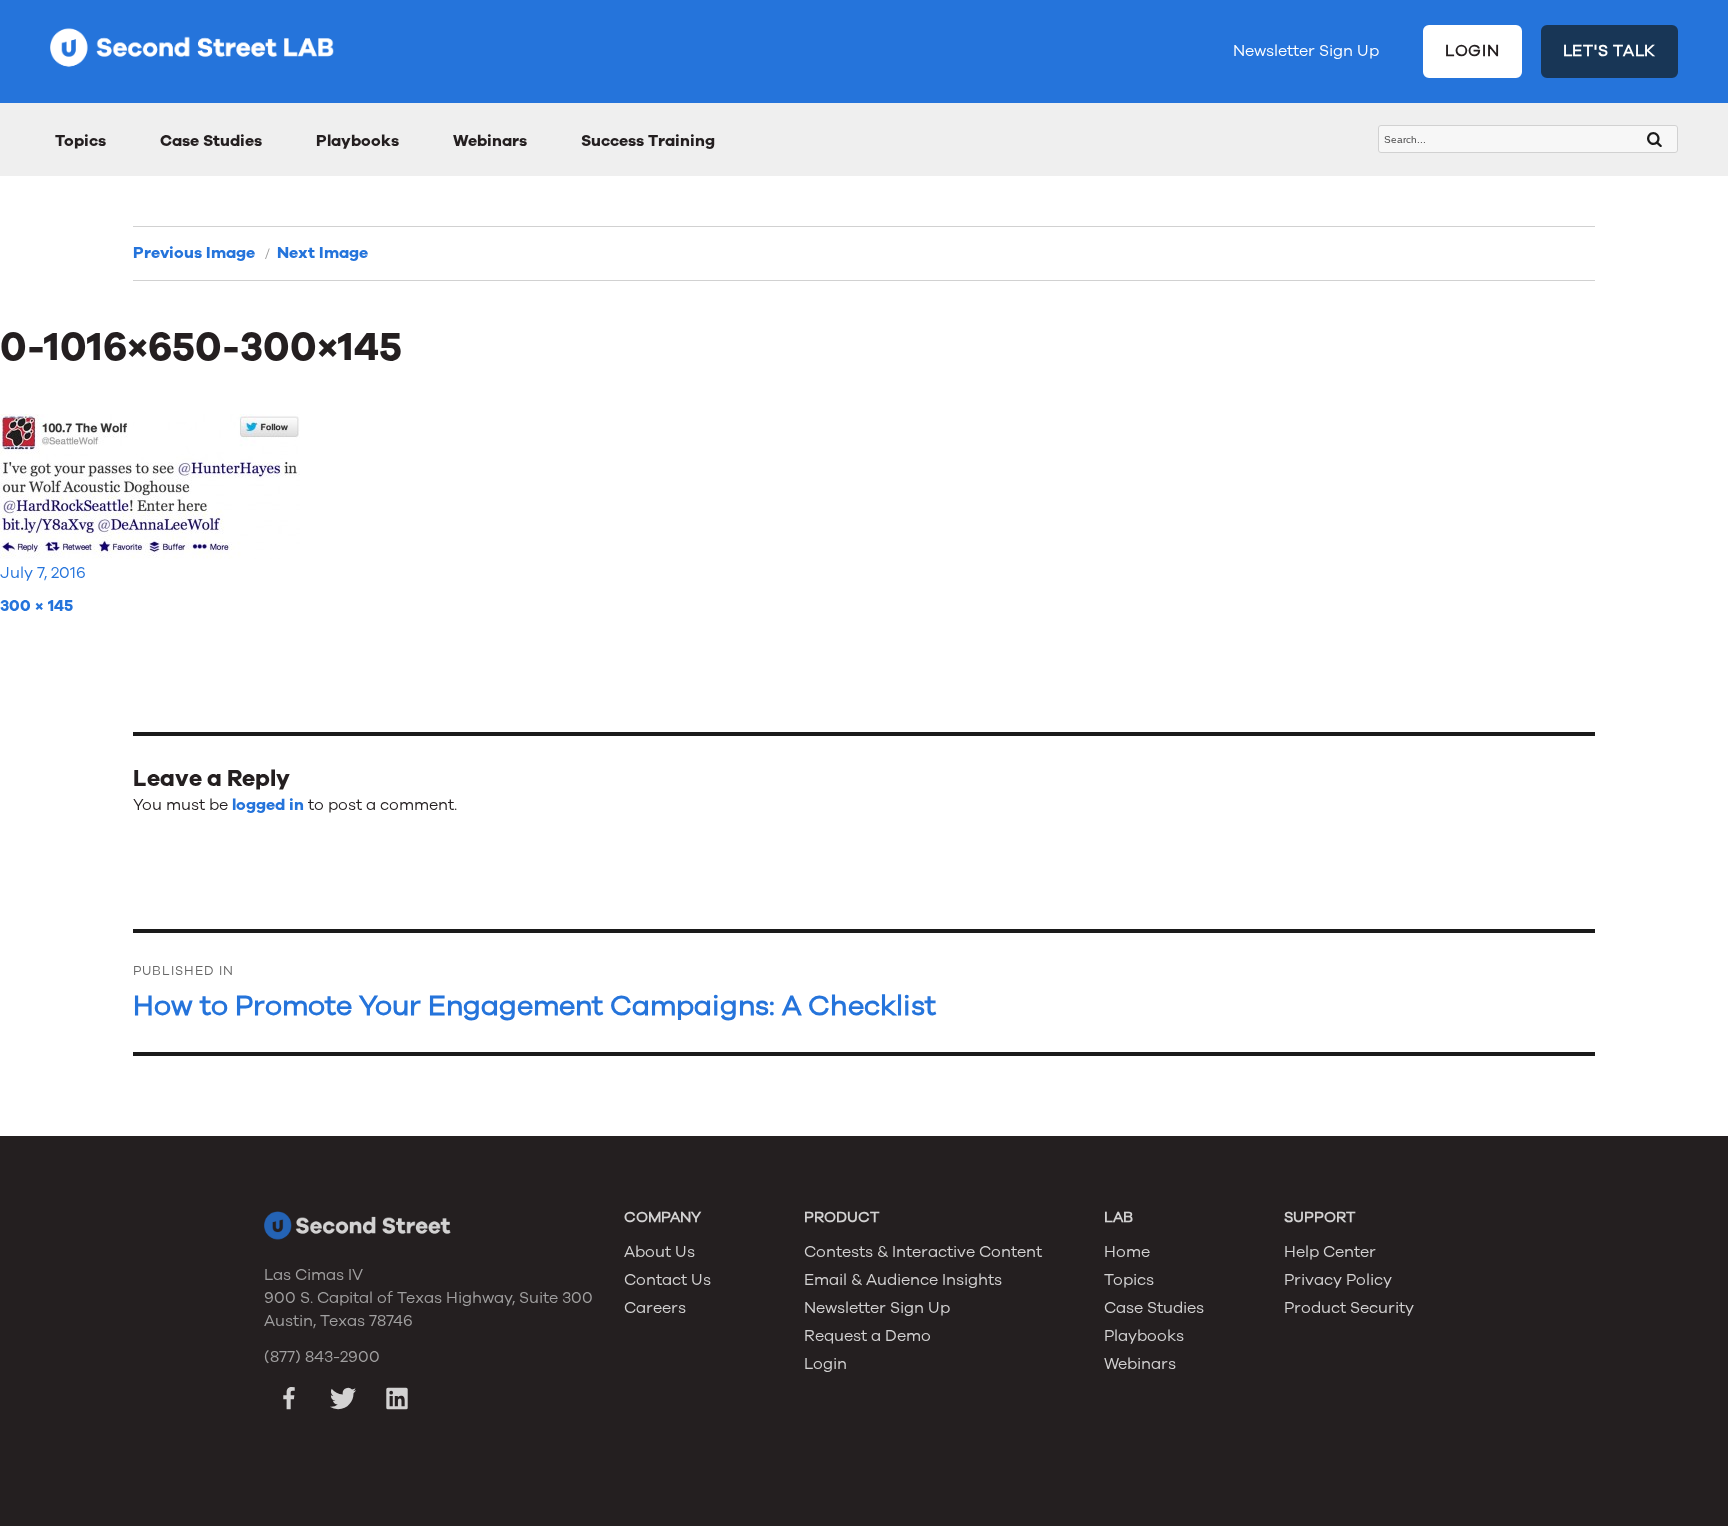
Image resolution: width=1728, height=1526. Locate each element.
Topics (80, 141)
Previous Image (194, 253)
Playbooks (357, 141)
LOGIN (1472, 51)
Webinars (490, 141)
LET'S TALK (1610, 51)
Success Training (648, 141)
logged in (268, 805)
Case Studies (211, 141)
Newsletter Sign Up (1306, 51)
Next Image (322, 253)
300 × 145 (36, 606)
